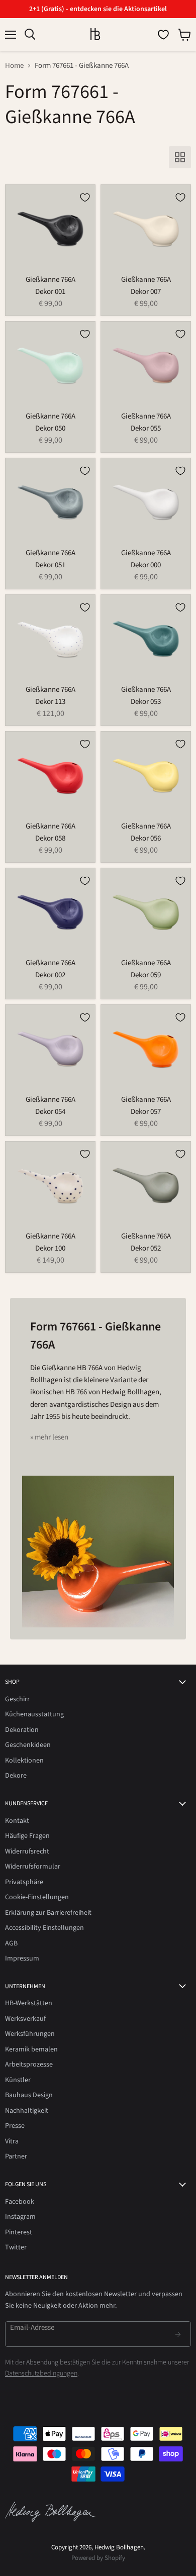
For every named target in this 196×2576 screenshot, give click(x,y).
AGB (11, 1943)
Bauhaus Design (29, 2095)
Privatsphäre (24, 1882)
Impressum (22, 1959)
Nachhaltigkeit (27, 2111)
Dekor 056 (146, 838)
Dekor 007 (146, 292)
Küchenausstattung (34, 1714)
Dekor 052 (146, 1248)
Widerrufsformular (33, 1867)
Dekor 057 (146, 1112)
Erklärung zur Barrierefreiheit (48, 1913)
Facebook (20, 2202)
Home (14, 66)
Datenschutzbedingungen (41, 2374)
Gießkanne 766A (51, 280)
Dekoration (22, 1730)
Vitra (12, 2141)
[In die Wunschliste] (85, 197)
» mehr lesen (49, 1437)
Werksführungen (30, 2034)
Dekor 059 (146, 975)
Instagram (20, 2217)
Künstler (18, 2080)
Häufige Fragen (27, 1836)
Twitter (16, 2247)
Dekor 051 (50, 565)
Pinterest (19, 2232)
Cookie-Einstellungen (37, 1897)
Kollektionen (24, 1761)
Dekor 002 (50, 975)
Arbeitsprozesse (29, 2065)
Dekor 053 (146, 702)
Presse (15, 2126)
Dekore (16, 1776)
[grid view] (180, 157)
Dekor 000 (146, 565)
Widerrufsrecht (27, 1851)
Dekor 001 (50, 292)
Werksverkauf (25, 2019)
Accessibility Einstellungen (44, 1928)
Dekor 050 (50, 428)
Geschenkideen (28, 1745)
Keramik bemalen (31, 2049)
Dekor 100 (50, 1248)
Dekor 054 (50, 1112)
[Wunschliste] (163, 35)
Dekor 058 (50, 838)
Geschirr (17, 1699)
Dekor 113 (50, 702)
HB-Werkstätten (29, 2003)
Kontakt (17, 1821)
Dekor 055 (146, 428)
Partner (16, 2156)
